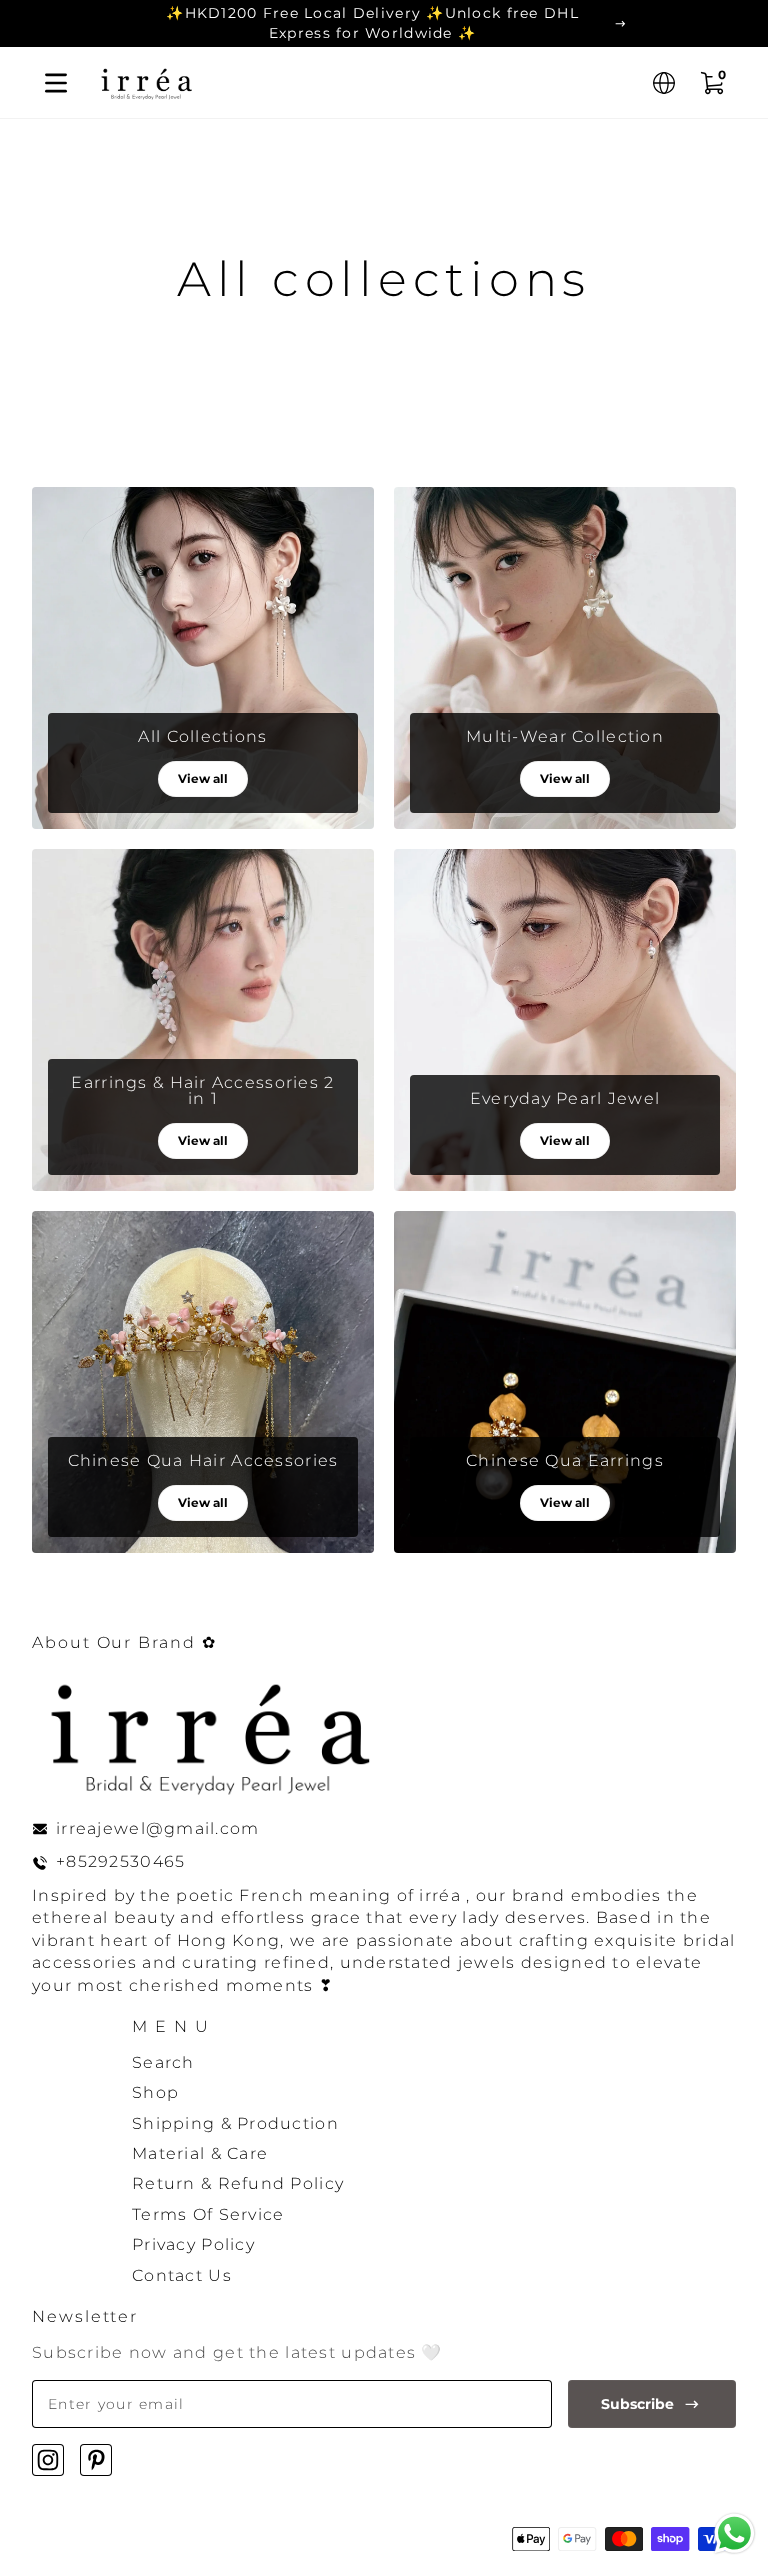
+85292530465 (120, 1861)
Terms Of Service (208, 2214)
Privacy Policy (193, 2244)
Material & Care (200, 2153)
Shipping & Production (235, 2123)
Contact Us (182, 2275)
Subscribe (637, 2404)
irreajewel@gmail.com (158, 1828)
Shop (155, 2092)
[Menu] (56, 83)
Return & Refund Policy (238, 2183)
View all (203, 778)
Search (163, 2062)
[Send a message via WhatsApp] (734, 2533)
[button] (664, 83)
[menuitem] (434, 2063)
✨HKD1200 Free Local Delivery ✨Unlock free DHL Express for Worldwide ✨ (372, 23)
